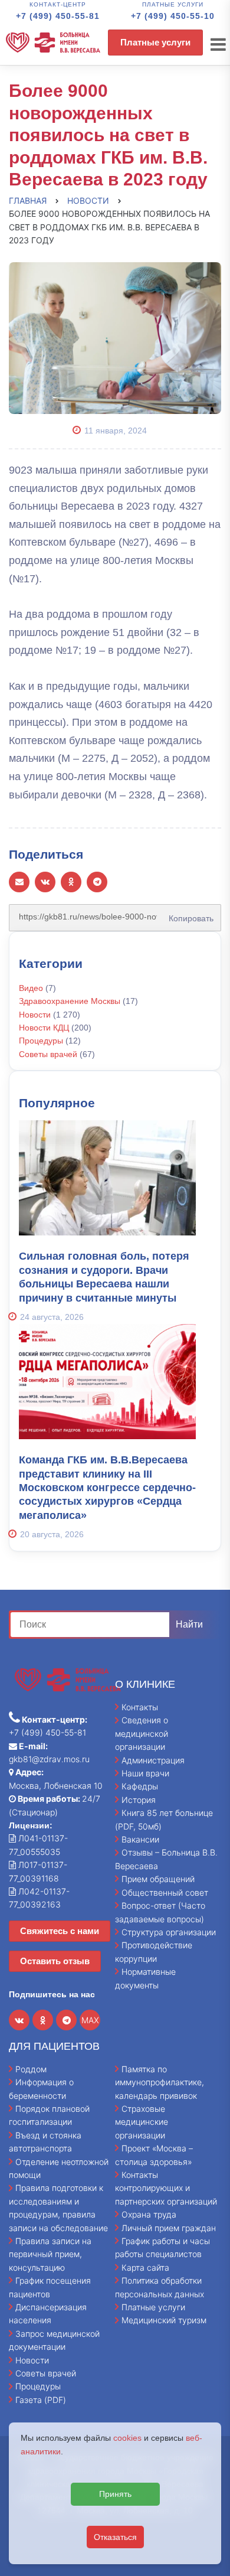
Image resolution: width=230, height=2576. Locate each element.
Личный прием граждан (169, 2228)
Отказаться (115, 2537)
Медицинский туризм (164, 2320)
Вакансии (140, 1839)
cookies (127, 2438)
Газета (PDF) (41, 2400)
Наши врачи (145, 1773)
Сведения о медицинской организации (142, 1733)
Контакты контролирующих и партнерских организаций (166, 2188)
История (139, 1800)
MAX (90, 2020)
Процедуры (41, 1041)
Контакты (140, 1707)
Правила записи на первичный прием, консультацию (50, 2254)
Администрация (153, 1760)
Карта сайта (145, 2267)
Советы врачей (48, 1054)
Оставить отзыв (55, 1961)
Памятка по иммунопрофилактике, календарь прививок (160, 2082)
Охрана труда (149, 2214)
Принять (115, 2494)
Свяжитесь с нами (60, 1931)
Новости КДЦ (44, 1028)
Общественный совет (165, 1892)
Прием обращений (158, 1879)
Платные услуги (155, 42)
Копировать (188, 914)
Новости (35, 1015)
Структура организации (169, 1932)
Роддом (31, 2069)
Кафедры (140, 1786)
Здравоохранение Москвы (70, 1001)
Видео (31, 988)
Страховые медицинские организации (142, 2122)
